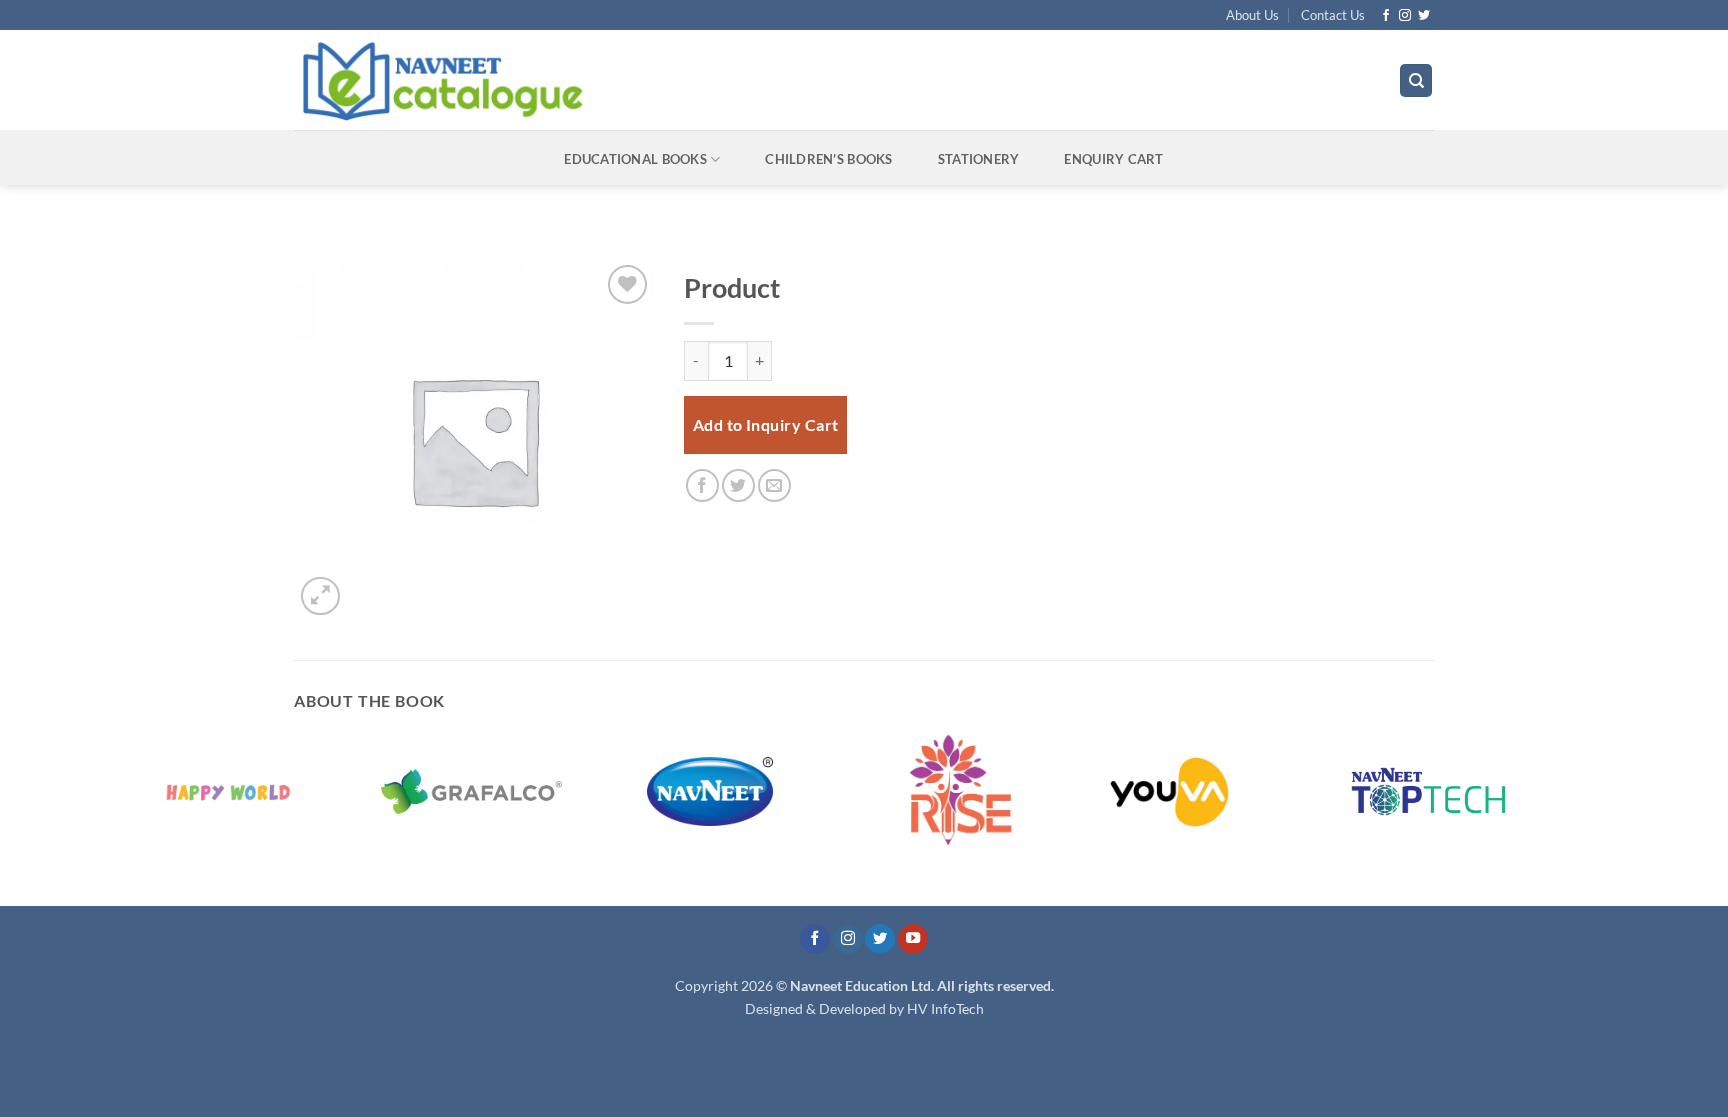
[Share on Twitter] (738, 485)
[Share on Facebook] (702, 485)
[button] (320, 596)
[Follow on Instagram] (1405, 16)
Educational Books (635, 159)
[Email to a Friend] (774, 485)
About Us (1252, 15)
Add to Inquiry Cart (766, 425)
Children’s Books (828, 159)
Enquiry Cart (1113, 159)
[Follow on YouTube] (913, 939)
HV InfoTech (945, 1008)
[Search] (1416, 80)
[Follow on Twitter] (1424, 16)
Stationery (979, 159)
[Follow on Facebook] (1386, 16)
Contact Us (1333, 15)
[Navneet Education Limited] (613, 80)
